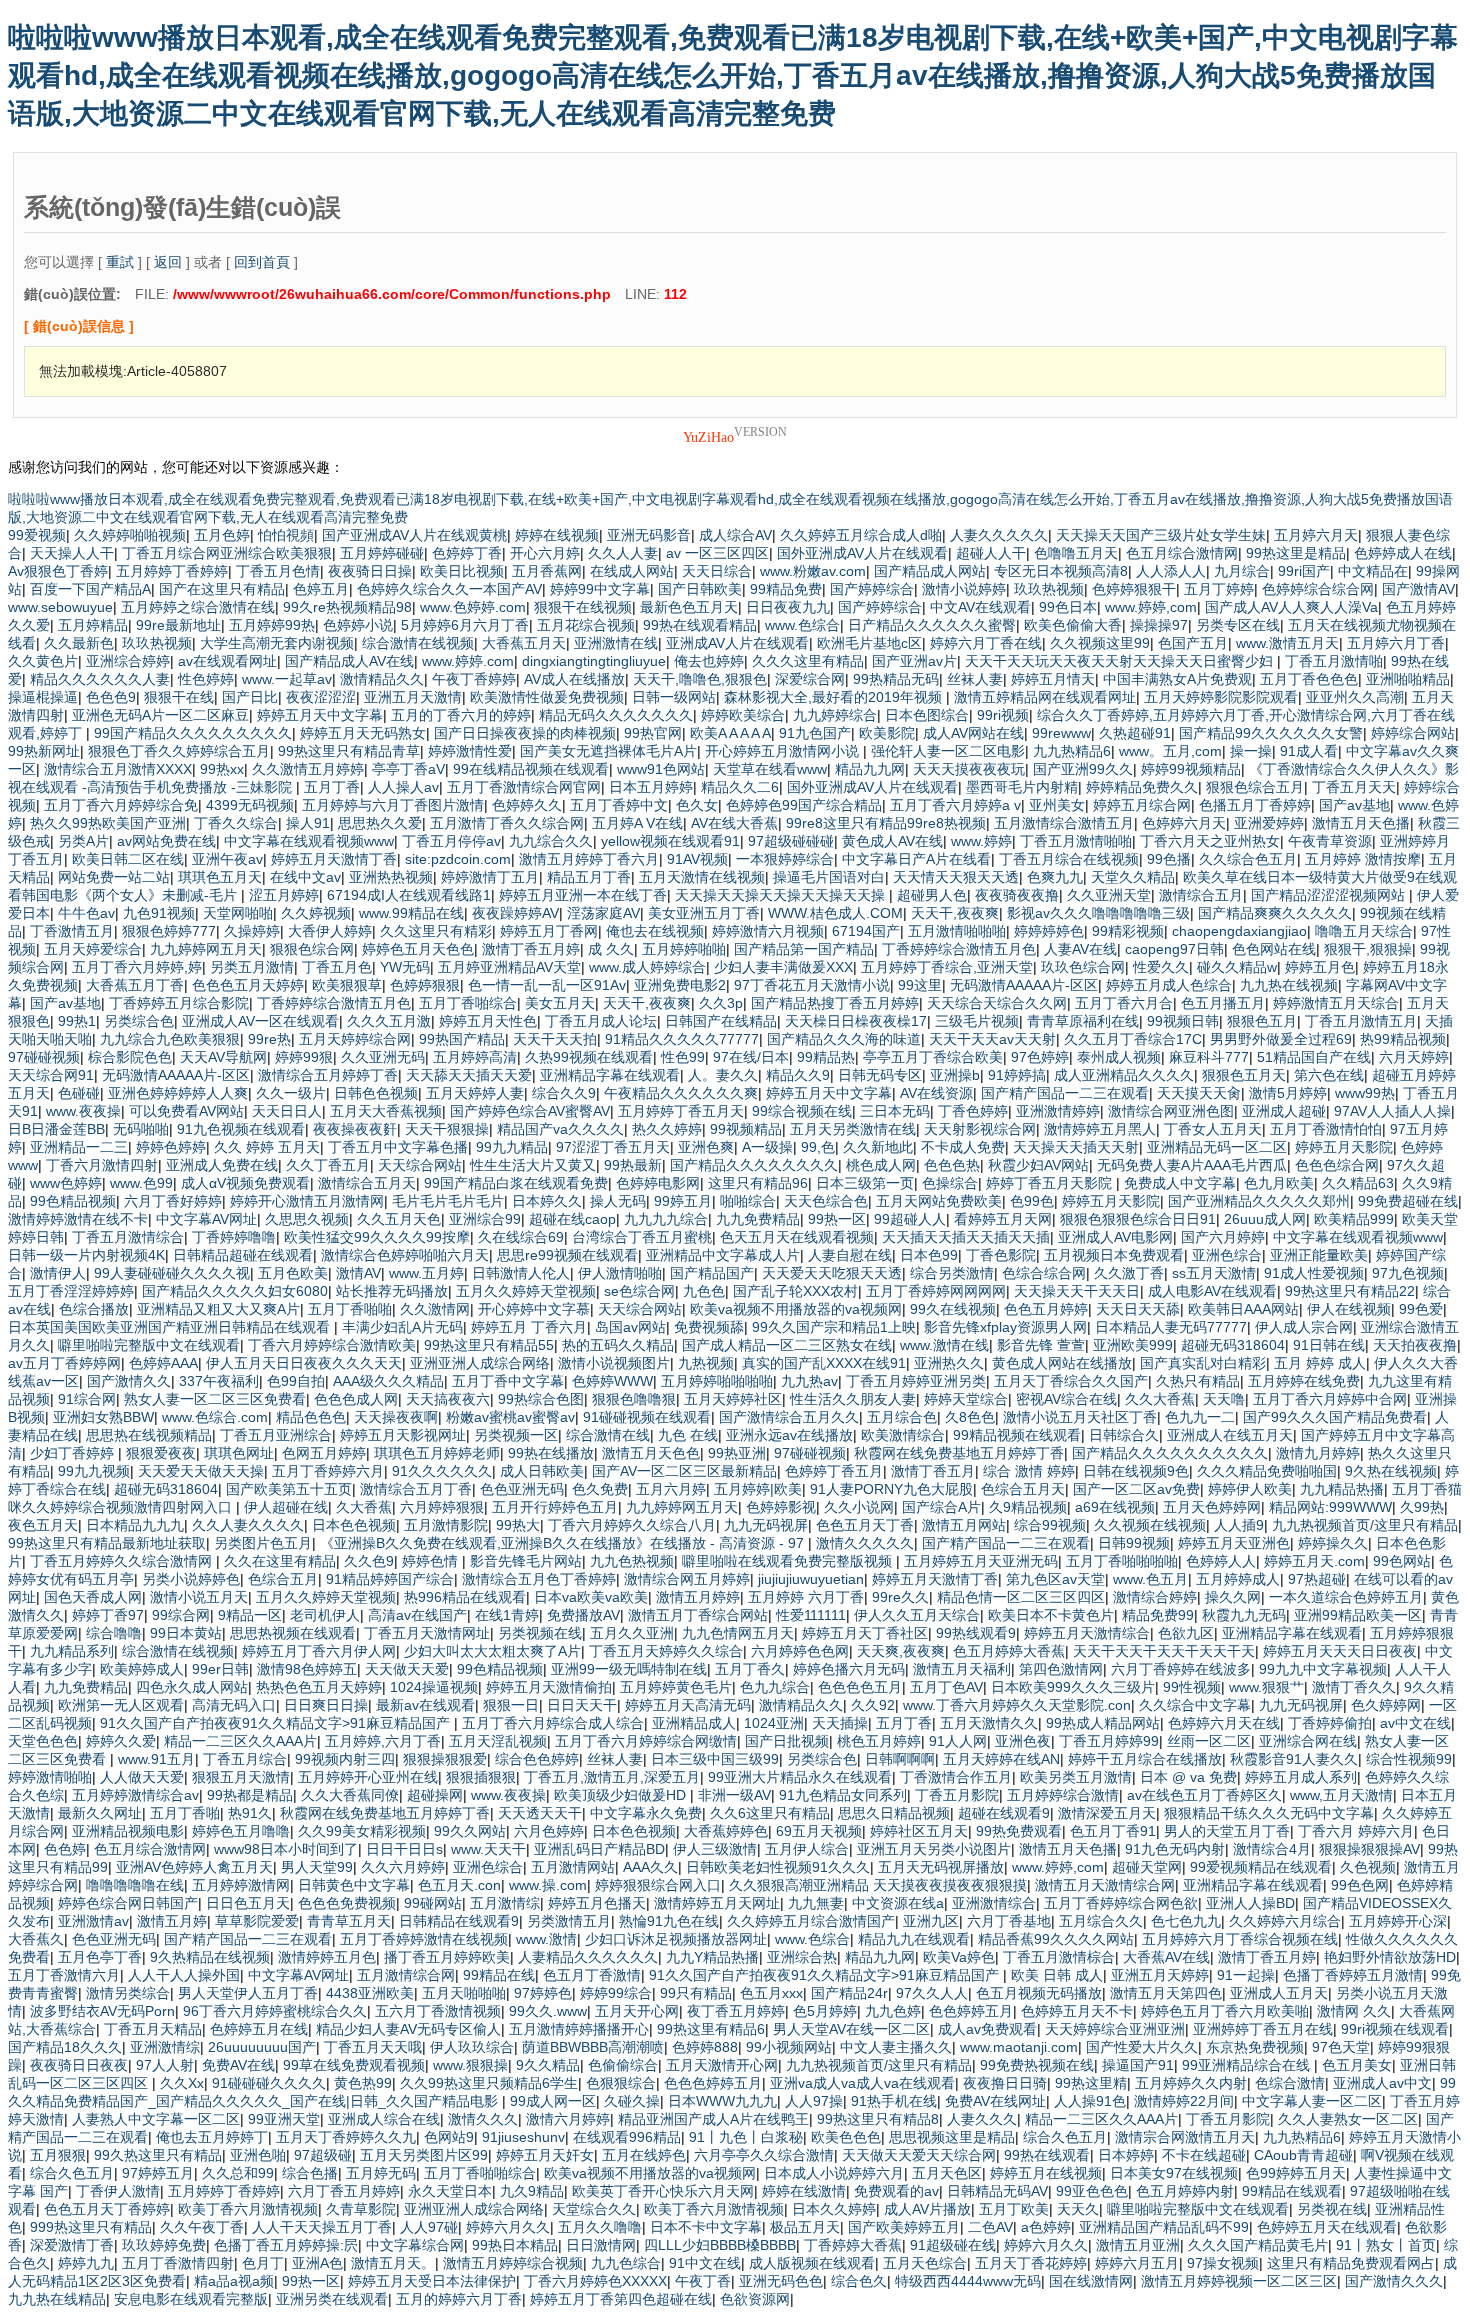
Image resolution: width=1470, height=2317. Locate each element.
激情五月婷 (172, 1921)
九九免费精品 (758, 1219)
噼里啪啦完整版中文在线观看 (149, 1345)
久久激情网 (435, 1309)
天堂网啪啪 (238, 913)
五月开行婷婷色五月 (555, 1507)
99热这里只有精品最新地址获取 (107, 1543)
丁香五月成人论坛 (601, 1021)
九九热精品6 (1072, 751)
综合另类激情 (952, 1273)
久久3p (721, 1003)
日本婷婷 (1126, 2155)
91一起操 (1246, 1975)
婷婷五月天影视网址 (403, 1435)
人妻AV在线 (1080, 949)
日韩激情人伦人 (521, 1273)
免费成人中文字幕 (1180, 1183)
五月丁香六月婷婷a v (955, 805)
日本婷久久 (547, 1201)
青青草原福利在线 (1083, 1021)
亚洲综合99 (485, 1219)
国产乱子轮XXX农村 (795, 1291)
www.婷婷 (981, 841)
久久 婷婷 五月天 (267, 1147)
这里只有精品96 (758, 1183)
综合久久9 (564, 1093)
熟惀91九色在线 (669, 1921)
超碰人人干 (991, 553)
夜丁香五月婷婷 (736, 2011)
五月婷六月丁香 (1396, 643)
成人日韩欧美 (542, 1471)
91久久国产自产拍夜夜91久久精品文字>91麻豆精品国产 (277, 1723)
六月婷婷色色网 (800, 1651)
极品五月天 (805, 2227)
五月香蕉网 (547, 571)
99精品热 (826, 1057)
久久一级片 (291, 1093)
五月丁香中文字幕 (508, 1381)
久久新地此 (878, 1147)
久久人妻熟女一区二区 (1348, 2119)
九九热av (809, 1381)
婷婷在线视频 (557, 535)
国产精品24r (849, 1993)
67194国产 (866, 931)
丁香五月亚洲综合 (276, 1435)
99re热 (269, 1039)
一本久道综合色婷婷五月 (1346, 1597)
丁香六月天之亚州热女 (1210, 841)
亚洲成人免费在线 (222, 1165)
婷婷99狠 (304, 1057)
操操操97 (1159, 625)
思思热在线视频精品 (149, 1435)
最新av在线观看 (425, 1705)
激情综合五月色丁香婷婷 (539, 1579)
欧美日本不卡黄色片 (1051, 1615)
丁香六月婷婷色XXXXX (595, 2281)
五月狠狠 (58, 2155)
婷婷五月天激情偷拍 (549, 1687)
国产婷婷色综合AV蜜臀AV (530, 1111)
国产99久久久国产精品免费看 (1335, 1417)
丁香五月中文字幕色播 (398, 1147)
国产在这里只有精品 (222, 589)
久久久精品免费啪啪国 (1267, 1471)
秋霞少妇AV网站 (1038, 1165)
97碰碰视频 (44, 1057)
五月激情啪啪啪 (957, 931)
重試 (120, 262)
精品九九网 (870, 769)
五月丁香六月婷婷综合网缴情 (646, 1741)
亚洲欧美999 (1133, 1345)
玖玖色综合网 (1083, 967)
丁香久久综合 (236, 823)
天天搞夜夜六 (448, 1399)
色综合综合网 (1044, 1273)
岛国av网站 (630, 1327)
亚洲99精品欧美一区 (1358, 1615)
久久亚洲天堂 (1109, 895)
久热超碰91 (1135, 733)
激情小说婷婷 (964, 589)
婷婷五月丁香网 (549, 931)
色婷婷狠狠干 (1134, 589)
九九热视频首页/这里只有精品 (1365, 1525)
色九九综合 (775, 1687)
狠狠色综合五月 (1255, 787)
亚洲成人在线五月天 (1230, 1435)
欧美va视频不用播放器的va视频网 (796, 1309)
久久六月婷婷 (403, 1867)
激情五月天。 (393, 2263)
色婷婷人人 (1221, 1561)
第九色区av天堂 (1055, 1579)
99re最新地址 (178, 625)
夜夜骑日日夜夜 (79, 2065)
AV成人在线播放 (574, 679)
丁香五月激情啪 (1334, 661)
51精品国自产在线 (1314, 1057)
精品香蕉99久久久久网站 (1056, 1939)
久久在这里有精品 (280, 1561)
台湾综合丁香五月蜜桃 (642, 1237)
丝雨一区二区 (1209, 1741)
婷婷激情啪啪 (50, 1777)
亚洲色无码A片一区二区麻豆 (160, 715)
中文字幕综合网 (415, 2245)
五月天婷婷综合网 (355, 1039)
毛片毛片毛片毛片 (448, 1201)
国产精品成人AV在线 (349, 661)
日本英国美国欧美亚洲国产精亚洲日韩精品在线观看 (171, 1327)
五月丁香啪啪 (350, 1309)
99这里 (920, 985)
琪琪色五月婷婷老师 (437, 1453)
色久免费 (600, 1489)
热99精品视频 (1403, 1039)
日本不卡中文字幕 (706, 2227)
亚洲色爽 (706, 1147)
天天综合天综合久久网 (997, 1003)
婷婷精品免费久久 (1142, 787)
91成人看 (1309, 751)
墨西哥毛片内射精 (1022, 787)
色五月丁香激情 (592, 1975)
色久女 (697, 805)
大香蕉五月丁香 (135, 985)
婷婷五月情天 (1053, 679)
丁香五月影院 (957, 1795)
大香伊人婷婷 (330, 931)
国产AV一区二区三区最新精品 (684, 1471)
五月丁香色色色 (1309, 679)
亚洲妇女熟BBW (103, 1417)
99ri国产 (1304, 571)
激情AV (358, 1273)
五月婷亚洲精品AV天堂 (509, 967)
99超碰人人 (910, 1219)
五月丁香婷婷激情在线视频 (424, 1939)
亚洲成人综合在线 (384, 2119)
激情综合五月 (1201, 895)
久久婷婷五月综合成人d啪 (861, 535)
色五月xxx (771, 1993)
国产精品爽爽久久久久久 (1275, 913)
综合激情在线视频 (418, 643)
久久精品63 (1358, 1183)
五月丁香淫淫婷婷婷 (71, 1291)
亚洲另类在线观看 (332, 2299)
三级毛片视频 (977, 1021)
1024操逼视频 (434, 1687)
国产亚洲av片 (914, 661)
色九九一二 (1200, 1417)
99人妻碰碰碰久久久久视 (172, 1273)
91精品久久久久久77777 (682, 1039)
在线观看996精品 (627, 2137)
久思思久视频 (307, 1219)
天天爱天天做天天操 (201, 1471)
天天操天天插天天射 (1076, 1147)
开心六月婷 (545, 553)
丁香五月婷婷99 (1109, 1741)
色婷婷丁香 (467, 553)
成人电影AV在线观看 (1212, 1291)
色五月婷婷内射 (1185, 2191)
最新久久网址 (100, 1813)
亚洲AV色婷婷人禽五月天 (194, 1867)
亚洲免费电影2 (680, 985)
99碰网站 (433, 1903)
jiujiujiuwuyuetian (811, 1579)
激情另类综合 (128, 1993)
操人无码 (618, 1201)
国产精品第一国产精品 (804, 949)
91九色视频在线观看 (241, 1129)
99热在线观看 (1047, 2155)
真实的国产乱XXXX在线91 (824, 1363)
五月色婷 (222, 535)
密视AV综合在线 (1066, 1399)
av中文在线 (1415, 1723)
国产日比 (250, 697)
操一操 (1251, 751)
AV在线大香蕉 (734, 823)
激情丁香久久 (1354, 1687)
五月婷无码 (381, 2173)
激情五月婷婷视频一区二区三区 (1239, 2281)
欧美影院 (887, 733)
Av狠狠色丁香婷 (58, 571)
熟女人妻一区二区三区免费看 (215, 1399)
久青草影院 (361, 2209)
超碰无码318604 (1233, 1345)
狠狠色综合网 (312, 949)
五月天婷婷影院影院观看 (1221, 697)
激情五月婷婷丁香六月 (589, 859)
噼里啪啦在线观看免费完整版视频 (789, 1561)
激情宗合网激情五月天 (1185, 2137)
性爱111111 (811, 1615)
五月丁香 (332, 787)
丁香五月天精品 (153, 2029)
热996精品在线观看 (465, 1597)
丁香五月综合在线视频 (1069, 859)
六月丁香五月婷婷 (344, 2191)
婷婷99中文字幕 (600, 589)
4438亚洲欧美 (370, 1993)
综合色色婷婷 (537, 1759)
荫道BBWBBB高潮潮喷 (593, 2047)
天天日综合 (717, 571)
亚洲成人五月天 (1279, 1993)
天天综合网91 (51, 1075)
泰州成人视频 (1119, 1057)
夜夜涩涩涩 (321, 697)
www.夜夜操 (83, 1111)
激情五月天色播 (1361, 823)
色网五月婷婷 (324, 1453)
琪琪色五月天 (220, 877)
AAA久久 (650, 1867)
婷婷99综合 (616, 1993)
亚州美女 (1057, 805)
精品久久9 (798, 1075)
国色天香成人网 (93, 1597)
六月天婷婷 (1414, 1057)
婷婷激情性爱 (470, 751)
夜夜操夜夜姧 (355, 1129)
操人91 (308, 823)
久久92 (873, 1705)
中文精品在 (1373, 571)
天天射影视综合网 (980, 1129)
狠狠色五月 (1262, 1021)
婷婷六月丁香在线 (986, 643)
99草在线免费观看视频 (354, 2065)
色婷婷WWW (612, 1381)
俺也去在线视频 (655, 931)
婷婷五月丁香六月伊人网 (319, 1651)
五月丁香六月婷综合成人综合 (553, 1723)
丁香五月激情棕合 (1059, 1957)
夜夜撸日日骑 (1005, 2083)
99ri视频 (1003, 715)
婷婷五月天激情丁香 (334, 859)
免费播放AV (583, 1615)
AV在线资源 (936, 1093)
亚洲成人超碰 (1284, 1111)
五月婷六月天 (1316, 535)
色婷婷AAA (163, 1363)
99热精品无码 (896, 679)
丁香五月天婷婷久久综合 (666, 1651)
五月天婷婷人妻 (475, 1093)
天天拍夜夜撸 (1415, 1345)
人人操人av (403, 787)
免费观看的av (896, 2191)
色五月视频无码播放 (1039, 1993)
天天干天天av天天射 (992, 1039)
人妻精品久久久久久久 (588, 1957)
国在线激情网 (1091, 2281)
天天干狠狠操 (447, 1129)
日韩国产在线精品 (721, 1021)
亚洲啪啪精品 (1408, 679)
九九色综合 (626, 2263)
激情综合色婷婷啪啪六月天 (405, 1255)
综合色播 (310, 2173)
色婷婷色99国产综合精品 (804, 805)
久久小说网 (859, 1507)
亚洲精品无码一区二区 (1217, 1147)
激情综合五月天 (367, 1183)
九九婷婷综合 (835, 715)
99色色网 (1360, 1885)
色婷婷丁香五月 (834, 1471)
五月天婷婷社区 (733, 1399)
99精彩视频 (1128, 931)
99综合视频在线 (802, 1111)
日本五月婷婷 (651, 787)
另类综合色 (139, 1021)
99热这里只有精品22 (1350, 1291)
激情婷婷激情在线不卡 (78, 1219)
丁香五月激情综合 (128, 1237)
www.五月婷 (426, 1273)
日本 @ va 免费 (1188, 1777)
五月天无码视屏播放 (941, 1867)
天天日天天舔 (1138, 1309)
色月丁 (263, 2263)
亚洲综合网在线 (1308, 1741)
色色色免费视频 (347, 1903)
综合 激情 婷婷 (1029, 1471)
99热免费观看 (1019, 1831)
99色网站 (1402, 1561)
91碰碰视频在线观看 (647, 1417)
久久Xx (182, 2083)
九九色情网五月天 (738, 1633)
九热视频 (706, 1363)
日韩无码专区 (880, 1075)
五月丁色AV (946, 1687)
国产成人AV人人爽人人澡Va (1291, 607)
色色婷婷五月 (971, 2011)
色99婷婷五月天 (1296, 2173)
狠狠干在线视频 (583, 607)
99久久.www (548, 2011)
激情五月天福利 (962, 1669)
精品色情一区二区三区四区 (1021, 1597)
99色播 (1169, 859)
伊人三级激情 (715, 1849)
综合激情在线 (608, 1435)
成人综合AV (735, 535)
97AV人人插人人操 (1392, 1111)
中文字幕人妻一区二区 (1312, 2101)
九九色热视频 (632, 1561)
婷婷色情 (432, 1561)
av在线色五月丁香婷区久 (1204, 1795)
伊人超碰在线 (286, 1507)
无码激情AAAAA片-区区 (1024, 985)
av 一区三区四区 (717, 553)
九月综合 (1242, 571)
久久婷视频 (316, 913)
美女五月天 (560, 1003)
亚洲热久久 (949, 1363)
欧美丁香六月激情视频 (248, 2209)
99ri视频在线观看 (1395, 2029)
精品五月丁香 (589, 877)
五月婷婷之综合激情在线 (198, 607)
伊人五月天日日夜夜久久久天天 (304, 1363)
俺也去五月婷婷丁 (212, 2137)
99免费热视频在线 (1037, 2065)
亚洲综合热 (802, 1957)
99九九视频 (94, 1471)
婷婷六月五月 (1137, 2263)
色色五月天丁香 (865, 1525)
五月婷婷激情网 (241, 1885)
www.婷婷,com (1151, 607)
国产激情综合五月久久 (789, 1417)
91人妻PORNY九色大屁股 (891, 1489)
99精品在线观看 (1292, 2191)
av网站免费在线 (166, 841)
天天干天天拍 (555, 1039)
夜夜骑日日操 (370, 571)
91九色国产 (815, 733)
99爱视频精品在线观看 (1261, 1867)
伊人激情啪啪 (620, 1273)
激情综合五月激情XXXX (118, 769)
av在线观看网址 (227, 661)
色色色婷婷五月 (713, 2083)
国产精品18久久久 (65, 2047)
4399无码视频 (250, 805)
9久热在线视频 (1391, 1471)
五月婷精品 (93, 625)
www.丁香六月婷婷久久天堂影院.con (1017, 1705)
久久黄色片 (43, 661)
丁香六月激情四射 (102, 1165)
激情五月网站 (964, 1525)
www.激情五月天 (1287, 643)
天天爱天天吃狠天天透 (832, 1273)
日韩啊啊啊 (900, 1759)
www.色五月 (1150, 1579)
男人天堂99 (317, 1867)
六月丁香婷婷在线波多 (1181, 1669)
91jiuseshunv (523, 2137)
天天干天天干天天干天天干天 (1164, 1651)
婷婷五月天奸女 (545, 2155)
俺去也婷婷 (709, 661)
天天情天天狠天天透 (956, 877)
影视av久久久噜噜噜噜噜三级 (1098, 913)
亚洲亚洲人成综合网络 (480, 1363)
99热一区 (837, 1219)
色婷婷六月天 (1184, 823)
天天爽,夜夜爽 (901, 1651)
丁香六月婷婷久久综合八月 (632, 1525)
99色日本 (1068, 607)
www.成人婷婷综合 (647, 967)
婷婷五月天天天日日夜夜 (1340, 1651)
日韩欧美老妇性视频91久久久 (778, 1867)
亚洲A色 (317, 2263)
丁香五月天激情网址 (427, 1633)
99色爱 (1421, 1309)
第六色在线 (1329, 1075)
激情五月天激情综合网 (1105, 1885)
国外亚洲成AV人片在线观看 (862, 553)
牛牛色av (86, 913)
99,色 (818, 1147)
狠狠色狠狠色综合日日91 (1138, 1219)
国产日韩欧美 (700, 589)
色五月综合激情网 (1182, 553)
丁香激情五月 (72, 931)
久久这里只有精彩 (436, 931)
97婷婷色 (543, 1993)
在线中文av (305, 877)
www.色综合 (802, 625)
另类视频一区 (516, 1435)
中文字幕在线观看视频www (309, 841)
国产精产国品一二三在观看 (1065, 1093)
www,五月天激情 (1341, 1795)
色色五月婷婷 (1046, 1309)
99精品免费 (786, 589)
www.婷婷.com (468, 661)
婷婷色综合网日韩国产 (128, 1903)
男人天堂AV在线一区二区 (851, 2029)
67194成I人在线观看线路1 (409, 895)
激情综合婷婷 (1155, 1597)
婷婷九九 (86, 2263)
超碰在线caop (572, 1219)
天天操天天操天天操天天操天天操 (782, 895)
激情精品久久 (382, 679)
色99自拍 (296, 1381)
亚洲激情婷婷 (1058, 1111)
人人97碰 (429, 2227)
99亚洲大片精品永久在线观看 (800, 1777)
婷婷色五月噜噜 (241, 1831)
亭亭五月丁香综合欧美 (933, 1057)
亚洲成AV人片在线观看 (737, 643)
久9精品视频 (1028, 1507)
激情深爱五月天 (1107, 1813)
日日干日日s (404, 1849)
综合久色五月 (1065, 2137)
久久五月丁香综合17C (1133, 1039)
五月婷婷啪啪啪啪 (717, 1381)
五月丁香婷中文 (619, 805)
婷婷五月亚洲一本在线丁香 (583, 895)
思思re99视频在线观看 (567, 1255)
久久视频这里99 (1100, 643)
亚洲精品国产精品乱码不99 (1164, 2227)
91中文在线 (705, 2263)
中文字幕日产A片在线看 (916, 859)
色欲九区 (1186, 1633)
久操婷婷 (252, 931)
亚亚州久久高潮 (1355, 697)
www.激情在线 (944, 1345)
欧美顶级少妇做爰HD (622, 1795)
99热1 (77, 1021)
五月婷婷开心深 (1398, 1921)
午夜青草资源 (1330, 841)
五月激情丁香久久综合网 (507, 823)
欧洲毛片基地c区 (869, 643)
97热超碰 (1317, 1579)
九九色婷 (893, 2011)
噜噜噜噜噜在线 (135, 1885)
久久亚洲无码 (383, 1057)
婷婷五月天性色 (488, 1021)
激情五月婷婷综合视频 (513, 2263)
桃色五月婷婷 (879, 1741)
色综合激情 (1290, 2083)
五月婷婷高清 (475, 1057)
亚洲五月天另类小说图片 (934, 1849)
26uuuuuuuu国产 (262, 2047)
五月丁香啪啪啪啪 (1122, 1561)
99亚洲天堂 (284, 2119)
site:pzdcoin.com (458, 859)
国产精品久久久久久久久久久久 (1170, 1453)
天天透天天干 (540, 1813)
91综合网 (87, 1399)
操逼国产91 (1138, 2065)
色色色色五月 (860, 1687)
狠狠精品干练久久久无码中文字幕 (1269, 1813)
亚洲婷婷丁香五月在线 (1263, 2029)
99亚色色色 (1092, 2191)
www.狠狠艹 (1266, 1687)
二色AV (990, 2227)
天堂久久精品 (1133, 877)
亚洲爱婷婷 (1269, 823)
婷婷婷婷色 (1049, 931)
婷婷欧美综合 (743, 715)
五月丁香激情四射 (178, 2263)
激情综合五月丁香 (416, 1489)
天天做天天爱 (407, 1669)
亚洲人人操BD (1250, 1903)
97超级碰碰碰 (791, 841)
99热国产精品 (462, 1039)
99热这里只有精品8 (878, 2119)
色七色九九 (1186, 1921)
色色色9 (111, 697)
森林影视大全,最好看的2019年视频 (835, 697)
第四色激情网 (1061, 1669)
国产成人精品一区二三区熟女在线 (787, 1345)
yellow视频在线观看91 (670, 841)
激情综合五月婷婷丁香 (328, 1075)
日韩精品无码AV (997, 2191)
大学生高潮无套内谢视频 (277, 643)
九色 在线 (688, 1435)
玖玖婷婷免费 (164, 2245)
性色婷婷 (206, 679)
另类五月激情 (252, 967)
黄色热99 (363, 2083)
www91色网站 (661, 769)
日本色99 (929, 1255)
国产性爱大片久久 (1142, 2047)
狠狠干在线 (179, 697)
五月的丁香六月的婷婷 (461, 715)
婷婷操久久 (1333, 1543)
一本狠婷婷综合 (785, 859)
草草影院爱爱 (257, 1921)
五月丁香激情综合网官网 (524, 787)
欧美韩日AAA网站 (1243, 1309)
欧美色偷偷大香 (1073, 625)
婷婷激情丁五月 (490, 877)
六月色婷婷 (549, 1831)
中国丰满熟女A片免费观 (1177, 679)
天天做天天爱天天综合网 (919, 2155)
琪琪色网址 (239, 1453)
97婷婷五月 (158, 2173)
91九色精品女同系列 (843, 1795)
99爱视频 (37, 535)
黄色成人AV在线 (892, 841)
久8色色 (970, 1417)
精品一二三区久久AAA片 (240, 1741)
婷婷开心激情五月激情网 (307, 1201)
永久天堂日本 (450, 2191)
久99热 (1422, 1507)
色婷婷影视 (781, 1507)
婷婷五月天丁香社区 (865, 1633)
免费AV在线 (238, 2065)
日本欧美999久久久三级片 (1073, 1687)
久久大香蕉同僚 (350, 1795)
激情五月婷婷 (698, 1597)
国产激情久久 (129, 1381)
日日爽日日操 (326, 1705)
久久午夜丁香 (202, 2227)
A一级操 (767, 1147)
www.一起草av (287, 679)
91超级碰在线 (953, 2245)
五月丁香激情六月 (64, 1975)
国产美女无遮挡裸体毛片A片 (608, 751)
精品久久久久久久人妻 (100, 679)
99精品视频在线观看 (1017, 1435)
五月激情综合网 (406, 1975)
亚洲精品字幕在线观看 (610, 1075)
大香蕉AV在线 (1166, 1957)
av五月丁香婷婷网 (64, 1363)
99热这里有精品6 (711, 2029)
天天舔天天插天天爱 (469, 1075)
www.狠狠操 (470, 2065)
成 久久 (611, 949)
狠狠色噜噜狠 (634, 1399)
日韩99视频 (1134, 1543)
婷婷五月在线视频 (1046, 2173)
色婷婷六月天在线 (1224, 1723)
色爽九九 (1055, 877)
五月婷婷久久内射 (1191, 2083)
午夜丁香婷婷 (474, 679)
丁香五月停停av (451, 841)
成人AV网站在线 (973, 733)
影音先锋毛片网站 (526, 1561)
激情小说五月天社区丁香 (1080, 1417)
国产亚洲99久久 (1083, 769)
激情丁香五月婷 (531, 949)
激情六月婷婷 (568, 2119)
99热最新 (633, 1165)
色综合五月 (283, 1579)
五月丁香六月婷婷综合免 (121, 805)
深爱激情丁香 (72, 2245)
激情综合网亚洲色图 (1171, 1111)
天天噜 (1224, 1399)
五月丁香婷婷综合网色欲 (1121, 1903)
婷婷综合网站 (1413, 733)
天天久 (1078, 2209)
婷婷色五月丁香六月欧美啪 (1225, 2011)
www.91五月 (156, 1759)
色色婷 (65, 1849)
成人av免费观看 (987, 2029)
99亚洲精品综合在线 (1248, 2065)
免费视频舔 (709, 1327)
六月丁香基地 (1009, 1921)
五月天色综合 (925, 2263)
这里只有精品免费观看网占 (1351, 2263)
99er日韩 (220, 1669)
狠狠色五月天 (1244, 1075)
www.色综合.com (215, 1417)
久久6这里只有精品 (770, 1813)
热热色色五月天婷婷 (319, 1687)
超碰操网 (435, 1795)
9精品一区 (250, 1615)
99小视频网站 (789, 2047)
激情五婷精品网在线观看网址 (1045, 697)
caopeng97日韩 (1174, 949)
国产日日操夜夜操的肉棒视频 (525, 733)
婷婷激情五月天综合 (1336, 1003)
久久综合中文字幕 (1195, 1705)
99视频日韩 (1183, 1021)
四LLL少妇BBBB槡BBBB (720, 2245)
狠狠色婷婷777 (169, 931)
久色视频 (1368, 1867)
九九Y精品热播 (712, 1957)
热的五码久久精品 (618, 1345)
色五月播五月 (1223, 1003)
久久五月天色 (399, 1219)
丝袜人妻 (975, 679)
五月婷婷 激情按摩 (1363, 859)
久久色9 (369, 1561)
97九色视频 (1408, 1273)
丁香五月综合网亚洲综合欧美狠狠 (227, 553)
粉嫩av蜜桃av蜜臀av (510, 1417)
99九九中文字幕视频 (1323, 1669)
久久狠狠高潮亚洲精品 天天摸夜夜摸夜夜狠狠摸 (878, 1885)
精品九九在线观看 (914, 1939)
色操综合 (950, 1183)
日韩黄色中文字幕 (354, 1885)
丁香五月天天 (1354, 787)
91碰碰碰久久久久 (269, 2083)
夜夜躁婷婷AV (515, 913)
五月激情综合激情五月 (1064, 823)
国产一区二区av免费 (1136, 1489)
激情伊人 (58, 1273)
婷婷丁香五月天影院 (1051, 1183)
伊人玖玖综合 (472, 2047)
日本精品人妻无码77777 (1171, 1327)
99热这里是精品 (1296, 553)
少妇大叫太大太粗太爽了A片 (492, 1651)
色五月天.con (459, 1885)
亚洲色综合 (1227, 1255)
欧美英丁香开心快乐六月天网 (663, 2191)
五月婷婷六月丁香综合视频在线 (1240, 1939)
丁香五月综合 (245, 1759)
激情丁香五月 (933, 1471)
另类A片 (83, 841)
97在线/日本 (751, 1057)
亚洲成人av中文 (1382, 2083)
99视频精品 (746, 1129)
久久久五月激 (389, 1021)
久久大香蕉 (1160, 1399)
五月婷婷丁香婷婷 (172, 571)
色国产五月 (1193, 643)
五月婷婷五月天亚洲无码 (981, 1561)
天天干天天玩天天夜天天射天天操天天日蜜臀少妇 (1121, 661)
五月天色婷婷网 (1212, 1507)
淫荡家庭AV (603, 913)
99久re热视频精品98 (347, 607)
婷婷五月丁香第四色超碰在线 (621, 2299)
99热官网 (653, 733)
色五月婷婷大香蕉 (1009, 1651)
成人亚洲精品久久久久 (1124, 1075)
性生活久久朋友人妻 (853, 1399)
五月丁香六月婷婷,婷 (137, 967)
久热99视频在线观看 (589, 1057)
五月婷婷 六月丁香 (806, 1597)
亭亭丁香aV (408, 769)
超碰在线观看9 (1004, 1813)
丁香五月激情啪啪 (1076, 841)
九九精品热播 (1342, 1489)
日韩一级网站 (674, 697)
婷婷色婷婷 (171, 1147)
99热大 (518, 1525)
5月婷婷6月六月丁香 (465, 625)
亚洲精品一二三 (79, 1147)
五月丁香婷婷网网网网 (936, 1291)
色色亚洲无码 (522, 1489)
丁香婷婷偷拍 (1330, 1723)
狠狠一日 (511, 1705)
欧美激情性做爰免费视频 (547, 697)
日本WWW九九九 (722, 2101)
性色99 (683, 1057)
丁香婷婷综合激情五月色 (959, 949)
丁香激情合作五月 (956, 1777)
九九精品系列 (72, 1651)
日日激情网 (601, 2245)
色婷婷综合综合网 (1318, 589)
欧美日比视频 (462, 571)
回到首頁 (262, 262)
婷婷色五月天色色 (418, 949)
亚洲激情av (93, 1921)
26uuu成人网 (1265, 1219)
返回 (168, 262)
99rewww (1061, 733)
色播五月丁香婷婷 (1255, 805)
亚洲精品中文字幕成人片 (723, 1255)
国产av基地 (1354, 805)
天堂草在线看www (770, 769)
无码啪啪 (141, 1129)
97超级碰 (323, 2155)
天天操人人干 (72, 553)
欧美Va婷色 (959, 1957)
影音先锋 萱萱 (1041, 1345)
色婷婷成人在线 (1403, 553)
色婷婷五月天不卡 (1077, 2011)
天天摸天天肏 (1199, 1093)
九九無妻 (816, 1903)
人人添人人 (1171, 571)
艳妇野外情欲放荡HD (1390, 1957)
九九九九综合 (666, 1219)
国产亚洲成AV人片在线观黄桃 (414, 535)
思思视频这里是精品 (952, 2137)
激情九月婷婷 (1318, 1453)
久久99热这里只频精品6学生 (489, 2083)
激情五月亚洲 (1138, 2245)
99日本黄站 (186, 1633)
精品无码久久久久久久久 (616, 715)
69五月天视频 (819, 1831)
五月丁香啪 (185, 1813)
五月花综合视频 (586, 625)
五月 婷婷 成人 (1320, 1363)
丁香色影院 (1001, 1255)
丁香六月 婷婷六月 (1356, 1831)
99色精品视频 (73, 1201)
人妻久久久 (982, 2119)
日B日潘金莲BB (56, 1129)
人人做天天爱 (142, 1777)
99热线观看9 (976, 1633)
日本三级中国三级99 (715, 1759)
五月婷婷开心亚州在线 (368, 1777)
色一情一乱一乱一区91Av (547, 985)
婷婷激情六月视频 (768, 931)
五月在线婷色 (644, 2155)
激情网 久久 (1354, 2011)
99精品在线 (499, 1975)
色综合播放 (94, 1309)
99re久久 (900, 1597)
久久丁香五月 (328, 1165)
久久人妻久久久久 (248, 1525)
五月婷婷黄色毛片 (676, 1687)
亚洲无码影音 (649, 535)
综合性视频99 (1409, 1759)
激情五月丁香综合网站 (698, 1615)
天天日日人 (287, 1111)
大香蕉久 (36, 1939)
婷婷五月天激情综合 (1087, 1633)
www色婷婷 (66, 1183)
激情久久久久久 (865, 1543)
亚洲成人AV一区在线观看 (260, 1021)
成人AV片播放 (927, 2209)
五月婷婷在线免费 (1304, 1381)
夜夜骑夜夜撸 (1017, 895)
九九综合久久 (551, 841)
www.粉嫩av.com (813, 571)
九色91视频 (159, 913)
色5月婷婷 (825, 2011)
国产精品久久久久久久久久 (754, 1165)
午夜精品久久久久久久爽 (681, 1093)
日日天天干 (582, 1705)
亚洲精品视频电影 (128, 1831)
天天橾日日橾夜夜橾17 (856, 1021)
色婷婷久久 (527, 805)
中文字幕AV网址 (206, 1219)
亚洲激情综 (165, 2047)
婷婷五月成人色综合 (1169, 985)
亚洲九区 (931, 1921)
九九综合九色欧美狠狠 (170, 1039)
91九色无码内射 (1175, 1849)
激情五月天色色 (651, 1453)
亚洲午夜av (227, 859)
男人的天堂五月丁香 (1227, 1831)
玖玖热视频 (1049, 589)
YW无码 (405, 967)
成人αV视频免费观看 (245, 1183)
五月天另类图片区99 (424, 2155)
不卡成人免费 (963, 1147)
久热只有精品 (1198, 1381)
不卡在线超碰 (1204, 2155)
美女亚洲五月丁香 (704, 913)
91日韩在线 (1329, 1345)
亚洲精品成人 (694, 1723)
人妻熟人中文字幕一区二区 (156, 2119)
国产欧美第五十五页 (289, 1489)
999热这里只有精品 (91, 2227)
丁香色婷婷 (973, 1111)
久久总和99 (238, 2173)
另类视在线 (1332, 2209)
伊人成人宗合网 (1304, 1327)
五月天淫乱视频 (498, 1741)
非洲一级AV (734, 1795)
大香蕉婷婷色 (726, 1831)
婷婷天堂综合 (966, 1399)
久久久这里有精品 (808, 661)
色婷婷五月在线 (259, 2029)
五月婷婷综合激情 (1063, 1795)
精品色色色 (311, 1417)
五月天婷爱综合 (93, 949)
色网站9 (449, 2137)
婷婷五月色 (1320, 967)
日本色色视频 (354, 1525)
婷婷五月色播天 (597, 1903)
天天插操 (840, 1723)
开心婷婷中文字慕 (534, 1309)
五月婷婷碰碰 (382, 553)
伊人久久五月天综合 (917, 1615)
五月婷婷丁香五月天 (681, 1111)
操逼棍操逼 (43, 697)
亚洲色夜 (1023, 1741)
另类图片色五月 (263, 1543)
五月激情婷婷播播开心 (579, 2029)
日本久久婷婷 (834, 2209)
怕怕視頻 (286, 535)
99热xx (222, 769)
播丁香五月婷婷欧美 (447, 1957)
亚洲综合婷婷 (128, 661)
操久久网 (1233, 1597)
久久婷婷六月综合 (1285, 1921)
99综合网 (181, 1615)
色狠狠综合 (621, 2083)
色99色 (1032, 1201)
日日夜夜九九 (788, 607)
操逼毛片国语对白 (829, 877)
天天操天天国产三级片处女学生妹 (1161, 535)
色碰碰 (79, 1093)
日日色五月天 (248, 1903)
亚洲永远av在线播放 (789, 1435)
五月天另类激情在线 (853, 1129)
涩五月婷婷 (284, 895)
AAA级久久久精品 (388, 1381)
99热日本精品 (515, 2245)
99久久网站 (470, 1831)
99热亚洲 (737, 1453)
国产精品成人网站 (930, 571)
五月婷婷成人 (1238, 1579)
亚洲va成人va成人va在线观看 (862, 2083)
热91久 (250, 1813)
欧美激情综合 (903, 1435)
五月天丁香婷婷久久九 (346, 2137)
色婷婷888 (705, 2047)
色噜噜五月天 (1076, 553)
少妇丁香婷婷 (74, 1453)
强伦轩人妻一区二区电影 (948, 751)
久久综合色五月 (1248, 859)
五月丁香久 (750, 1669)
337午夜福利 (219, 1381)
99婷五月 (683, 1201)
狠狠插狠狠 (481, 1777)
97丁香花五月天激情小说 (812, 985)
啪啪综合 (748, 1201)
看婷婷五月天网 (1003, 1219)
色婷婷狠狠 (425, 985)
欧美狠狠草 (347, 985)
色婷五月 (321, 589)
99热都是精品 (250, 1795)
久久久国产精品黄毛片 (1258, 2245)
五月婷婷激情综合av (135, 1795)
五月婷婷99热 (272, 625)
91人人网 (958, 1741)
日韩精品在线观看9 (459, 1921)
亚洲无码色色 (781, 2281)
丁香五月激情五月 (1361, 1021)
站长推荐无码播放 (392, 1291)
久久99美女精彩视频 (362, 1831)
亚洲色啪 (258, 2155)
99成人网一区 (553, 2101)
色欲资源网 (755, 2299)
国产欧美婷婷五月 (904, 2227)
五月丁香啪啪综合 (480, 2173)
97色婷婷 (1040, 1057)
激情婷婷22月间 (1184, 2101)
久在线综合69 (521, 1237)
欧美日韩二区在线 (128, 859)
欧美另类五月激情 (1076, 1777)
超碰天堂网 (1147, 1867)
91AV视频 (697, 859)
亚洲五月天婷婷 (1160, 1975)
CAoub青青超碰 (1303, 2155)
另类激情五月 (569, 1921)
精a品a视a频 (234, 2281)
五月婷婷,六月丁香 (383, 1741)
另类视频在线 (540, 1633)
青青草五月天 (349, 1921)
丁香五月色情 (278, 571)
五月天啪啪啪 (464, 1993)
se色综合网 (639, 1291)
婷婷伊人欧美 (1250, 1489)
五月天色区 (947, 2173)
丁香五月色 (337, 967)
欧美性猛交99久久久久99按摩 (377, 1237)
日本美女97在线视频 (1174, 2173)
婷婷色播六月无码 (849, 1669)
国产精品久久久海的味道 (844, 1039)
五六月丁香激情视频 (438, 2011)
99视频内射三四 (345, 1759)
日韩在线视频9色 (1136, 1471)
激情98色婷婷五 (307, 1669)
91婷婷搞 (1017, 1075)
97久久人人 (932, 1993)
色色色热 (952, 1165)
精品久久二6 (740, 787)
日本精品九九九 (135, 1525)
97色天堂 (1341, 2047)
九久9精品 (532, 2191)
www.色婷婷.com (473, 607)
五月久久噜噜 (600, 2227)
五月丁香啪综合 (468, 1003)
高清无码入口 (234, 1705)
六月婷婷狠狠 (442, 1507)
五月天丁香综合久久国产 (1071, 1381)
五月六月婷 (671, 1489)
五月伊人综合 (807, 1849)
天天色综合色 (826, 1201)
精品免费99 (1158, 1615)
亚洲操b (955, 1075)
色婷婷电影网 (658, 1183)
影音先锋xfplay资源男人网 (1005, 1327)
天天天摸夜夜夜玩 (969, 769)
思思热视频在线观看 (293, 1633)
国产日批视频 (787, 1741)
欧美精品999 (1354, 1219)
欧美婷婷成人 (142, 1669)
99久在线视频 (953, 1309)
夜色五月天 (43, 1525)
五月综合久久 (1101, 1921)
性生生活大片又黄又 (533, 1165)
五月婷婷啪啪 (684, 949)
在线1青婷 (507, 1615)
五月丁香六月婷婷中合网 (1330, 1399)
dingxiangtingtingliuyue (594, 661)
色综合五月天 (1023, 1489)
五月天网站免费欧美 (939, 1201)
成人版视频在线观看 (812, 2263)
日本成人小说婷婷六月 (834, 2173)
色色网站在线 (1274, 949)
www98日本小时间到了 (286, 1849)
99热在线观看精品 (700, 625)
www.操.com (548, 1885)
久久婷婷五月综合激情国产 (811, 1921)
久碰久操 (632, 2101)
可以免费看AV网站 (186, 1111)
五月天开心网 (637, 2011)
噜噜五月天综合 (1364, 931)
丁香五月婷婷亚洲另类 (916, 1381)
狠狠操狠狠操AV (1369, 1849)
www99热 (1365, 1093)
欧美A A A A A (730, 733)
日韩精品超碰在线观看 (243, 1255)
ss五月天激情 (1214, 1273)
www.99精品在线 (411, 913)
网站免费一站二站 (114, 877)
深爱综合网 (810, 679)
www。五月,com (1170, 751)
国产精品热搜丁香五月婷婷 (835, 1003)
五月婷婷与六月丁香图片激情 (393, 805)
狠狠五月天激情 (241, 1777)
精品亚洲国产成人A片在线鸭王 (713, 2119)
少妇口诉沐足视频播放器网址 (676, 1939)
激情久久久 (483, 2119)
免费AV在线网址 (995, 2101)
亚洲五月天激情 (413, 697)
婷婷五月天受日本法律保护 (432, 2281)
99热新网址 (44, 751)
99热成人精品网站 (1103, 1723)
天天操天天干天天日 (1077, 1291)
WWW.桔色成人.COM (835, 913)
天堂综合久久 (594, 2209)
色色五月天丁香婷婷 (107, 2209)
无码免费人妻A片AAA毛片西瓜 (1192, 1165)
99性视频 (1192, 1687)
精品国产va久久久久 (560, 1129)
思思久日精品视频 (894, 1813)
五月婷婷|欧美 (758, 1489)
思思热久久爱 (380, 823)
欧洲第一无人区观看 (121, 1705)
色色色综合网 (1337, 1165)
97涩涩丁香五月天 (613, 1147)
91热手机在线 (894, 2101)
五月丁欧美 (1014, 2209)
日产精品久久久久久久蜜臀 (932, 625)
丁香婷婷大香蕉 (853, 2245)
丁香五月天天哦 (373, 2047)
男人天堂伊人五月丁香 (248, 1993)
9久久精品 (548, 2065)
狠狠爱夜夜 (161, 1453)
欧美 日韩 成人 (1057, 1975)
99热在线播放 (551, 1453)
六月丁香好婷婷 (173, 1201)
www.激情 (546, 1939)
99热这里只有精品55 (489, 1345)
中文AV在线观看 (980, 607)
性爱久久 (1161, 967)
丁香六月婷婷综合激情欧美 (332, 1345)
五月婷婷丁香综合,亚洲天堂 (947, 967)
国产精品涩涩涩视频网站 (1330, 895)
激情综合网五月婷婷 (687, 1579)
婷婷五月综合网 (1142, 805)
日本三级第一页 (865, 1183)
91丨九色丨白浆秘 (746, 2137)
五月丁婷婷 (1219, 589)
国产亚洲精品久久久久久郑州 (1259, 1201)
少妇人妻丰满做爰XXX (783, 967)
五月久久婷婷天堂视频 (526, 1291)
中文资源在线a (898, 1903)
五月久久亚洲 (632, 1633)
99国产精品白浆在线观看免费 (516, 1183)
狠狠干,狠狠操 (1368, 949)
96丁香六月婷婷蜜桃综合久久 (275, 2011)
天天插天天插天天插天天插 (966, 1237)
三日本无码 (895, 1111)
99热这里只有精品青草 (349, 751)
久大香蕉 (364, 1507)
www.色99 (141, 1183)
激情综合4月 (1272, 1849)
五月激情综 (505, 1903)
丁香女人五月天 (1213, 1129)
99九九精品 (512, 1147)
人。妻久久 (723, 1075)
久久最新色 (79, 643)
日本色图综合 (927, 715)
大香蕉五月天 (524, 643)
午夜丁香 (703, 2281)
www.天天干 (488, 1849)
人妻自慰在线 (850, 1255)
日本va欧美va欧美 (591, 1597)
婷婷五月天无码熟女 (363, 733)
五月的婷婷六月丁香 (459, 2299)
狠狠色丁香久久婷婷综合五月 (179, 751)
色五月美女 (1357, 2065)
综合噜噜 (114, 1633)
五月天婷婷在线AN (1001, 1759)
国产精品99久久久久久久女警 (1271, 733)
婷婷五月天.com (1314, 1561)
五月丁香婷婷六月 (328, 1471)
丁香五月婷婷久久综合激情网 (123, 1561)
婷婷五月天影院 (1344, 1147)
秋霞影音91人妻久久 (1294, 1759)
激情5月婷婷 (1288, 1093)
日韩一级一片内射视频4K (86, 1255)
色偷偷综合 (623, 2065)
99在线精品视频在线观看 (531, 769)
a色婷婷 (1046, 2227)
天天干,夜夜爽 (955, 913)
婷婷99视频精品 (1191, 769)
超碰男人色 (932, 895)
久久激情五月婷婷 (308, 769)
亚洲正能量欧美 (1319, 1255)
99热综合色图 (541, 1399)
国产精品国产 (712, 1273)
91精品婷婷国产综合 (390, 1579)
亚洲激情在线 (616, 643)
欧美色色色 (846, 2137)
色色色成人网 (356, 1399)
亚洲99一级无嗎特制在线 (629, 1669)
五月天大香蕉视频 (386, 1111)
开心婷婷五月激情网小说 (784, 751)
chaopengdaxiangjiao (1239, 931)
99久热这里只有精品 (158, 2155)
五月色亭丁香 (100, 1957)
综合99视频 (1050, 1525)
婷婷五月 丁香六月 (529, 1327)
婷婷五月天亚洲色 (1234, 1543)
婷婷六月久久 (508, 2227)
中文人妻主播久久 (896, 2047)
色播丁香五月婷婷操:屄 (286, 2245)
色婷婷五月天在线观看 (1327, 2227)
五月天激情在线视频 (702, 877)
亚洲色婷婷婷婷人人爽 (178, 1093)
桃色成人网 (881, 1165)
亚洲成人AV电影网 (1115, 1237)
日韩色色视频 (376, 1093)
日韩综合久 (1124, 1435)
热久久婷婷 (667, 1129)
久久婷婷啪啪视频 (130, 535)
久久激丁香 (1129, 1273)
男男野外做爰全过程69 (1281, 1039)
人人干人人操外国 (184, 1975)
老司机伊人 (325, 1615)
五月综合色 (902, 1417)
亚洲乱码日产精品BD (599, 1849)
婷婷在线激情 (804, 2191)
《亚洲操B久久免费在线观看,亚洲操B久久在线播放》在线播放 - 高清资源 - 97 (564, 1543)
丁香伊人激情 (118, 2191)
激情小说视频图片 (614, 1363)
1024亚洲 (774, 1723)
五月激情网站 (573, 1867)
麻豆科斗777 (1209, 1057)
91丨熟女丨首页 (1386, 2245)
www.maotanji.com (1019, 2047)
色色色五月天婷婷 (248, 985)
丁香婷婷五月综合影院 (179, 1003)
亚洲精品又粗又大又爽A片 (218, 1309)
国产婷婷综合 (872, 589)
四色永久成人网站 (192, 1687)
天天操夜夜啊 (396, 1417)
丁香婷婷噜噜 (234, 1237)
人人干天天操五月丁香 (322, 2227)
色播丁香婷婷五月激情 (1353, 1975)
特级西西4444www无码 (968, 2281)
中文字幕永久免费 (646, 1813)
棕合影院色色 (130, 1057)
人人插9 (1239, 1525)
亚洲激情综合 (994, 1903)
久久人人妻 (623, 553)
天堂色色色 (43, 1741)
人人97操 (814, 2101)
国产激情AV (1418, 589)
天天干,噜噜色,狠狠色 (700, 679)
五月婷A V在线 (637, 823)
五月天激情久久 (989, 1723)
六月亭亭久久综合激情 (764, 2155)
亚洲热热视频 (391, 877)
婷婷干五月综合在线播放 (1145, 1759)
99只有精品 (696, 1993)
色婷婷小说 (358, 625)
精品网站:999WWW (1330, 1507)
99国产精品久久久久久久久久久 (193, 733)
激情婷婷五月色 (327, 1957)
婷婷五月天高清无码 (688, 1705)
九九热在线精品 (57, 2299)
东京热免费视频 (1255, 2047)
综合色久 (859, 2281)
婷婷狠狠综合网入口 (658, 1885)
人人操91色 (1090, 2101)
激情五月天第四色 (1166, 1993)
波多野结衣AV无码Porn (102, 2011)
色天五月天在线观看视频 (797, 1237)
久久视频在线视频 (1150, 1525)
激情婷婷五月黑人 (1100, 1129)
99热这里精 (1091, 2083)
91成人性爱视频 (1314, 1273)
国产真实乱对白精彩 (1203, 1363)
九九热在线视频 (1289, 985)
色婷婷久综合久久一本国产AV (449, 589)
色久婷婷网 (1386, 1705)
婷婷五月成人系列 (1301, 1777)
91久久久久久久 (442, 1471)
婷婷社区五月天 (919, 1831)
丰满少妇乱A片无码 (402, 1327)
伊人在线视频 (1349, 1309)
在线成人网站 (632, 571)
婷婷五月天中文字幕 (320, 715)
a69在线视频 (1115, 1507)
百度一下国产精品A (90, 589)
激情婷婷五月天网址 (717, 1903)
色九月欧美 (1279, 1183)
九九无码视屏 (766, 1525)
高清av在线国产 (417, 1615)
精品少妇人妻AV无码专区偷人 (408, 2029)
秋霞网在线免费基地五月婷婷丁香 (959, 1453)
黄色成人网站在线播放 (1062, 1363)
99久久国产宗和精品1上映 (834, 1327)
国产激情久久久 (1394, 2281)
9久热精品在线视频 (210, 1957)
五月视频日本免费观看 (1114, 1255)
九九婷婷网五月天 (206, 949)
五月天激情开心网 (722, 2065)
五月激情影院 (446, 1525)
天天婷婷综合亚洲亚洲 (1115, 2029)
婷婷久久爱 (121, 1741)
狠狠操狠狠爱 (445, 1759)
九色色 (704, 1291)
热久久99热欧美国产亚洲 (108, 823)
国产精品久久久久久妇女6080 (235, 1291)
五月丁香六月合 (1124, 1003)
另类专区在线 (1238, 625)
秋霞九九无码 (1244, 1615)
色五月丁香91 (1113, 1831)
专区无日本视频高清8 (1061, 571)
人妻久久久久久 (999, 535)
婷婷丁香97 (108, 1615)
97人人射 (165, 2065)
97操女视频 (1223, 2263)
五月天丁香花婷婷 (1031, 2263)
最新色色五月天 (689, 607)
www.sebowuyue (60, 607)
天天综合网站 (420, 1165)
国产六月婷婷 (1223, 1237)
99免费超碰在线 (1408, 1201)
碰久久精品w (1237, 967)
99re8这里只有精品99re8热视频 (886, 823)
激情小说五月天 (199, 1597)
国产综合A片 (941, 1507)
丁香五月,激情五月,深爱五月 (612, 1777)
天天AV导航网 (223, 1057)
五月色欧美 (293, 1273)
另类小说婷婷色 (191, 1579)
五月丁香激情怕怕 (1326, 1129)
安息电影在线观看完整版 (191, 2299)
